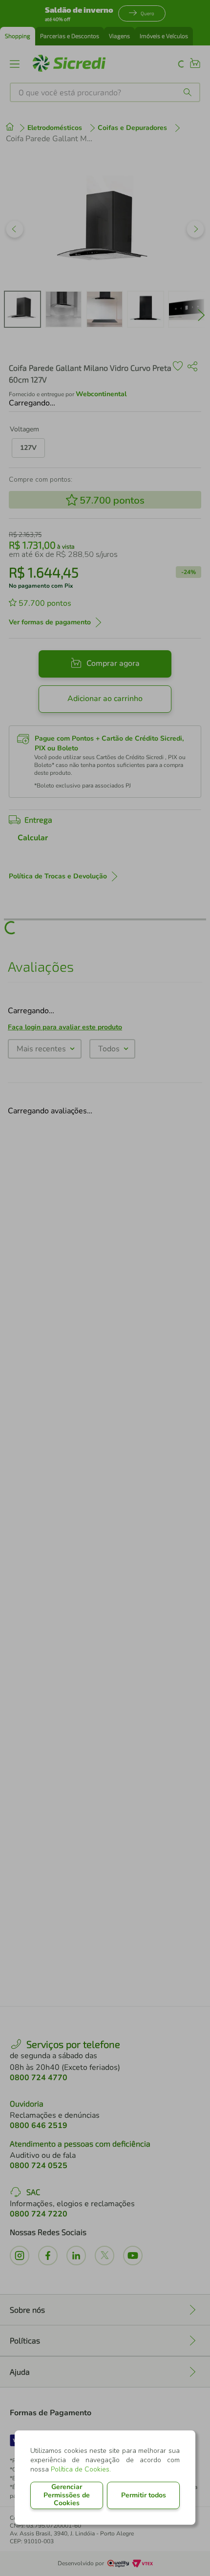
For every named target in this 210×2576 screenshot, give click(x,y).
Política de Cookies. (81, 2469)
